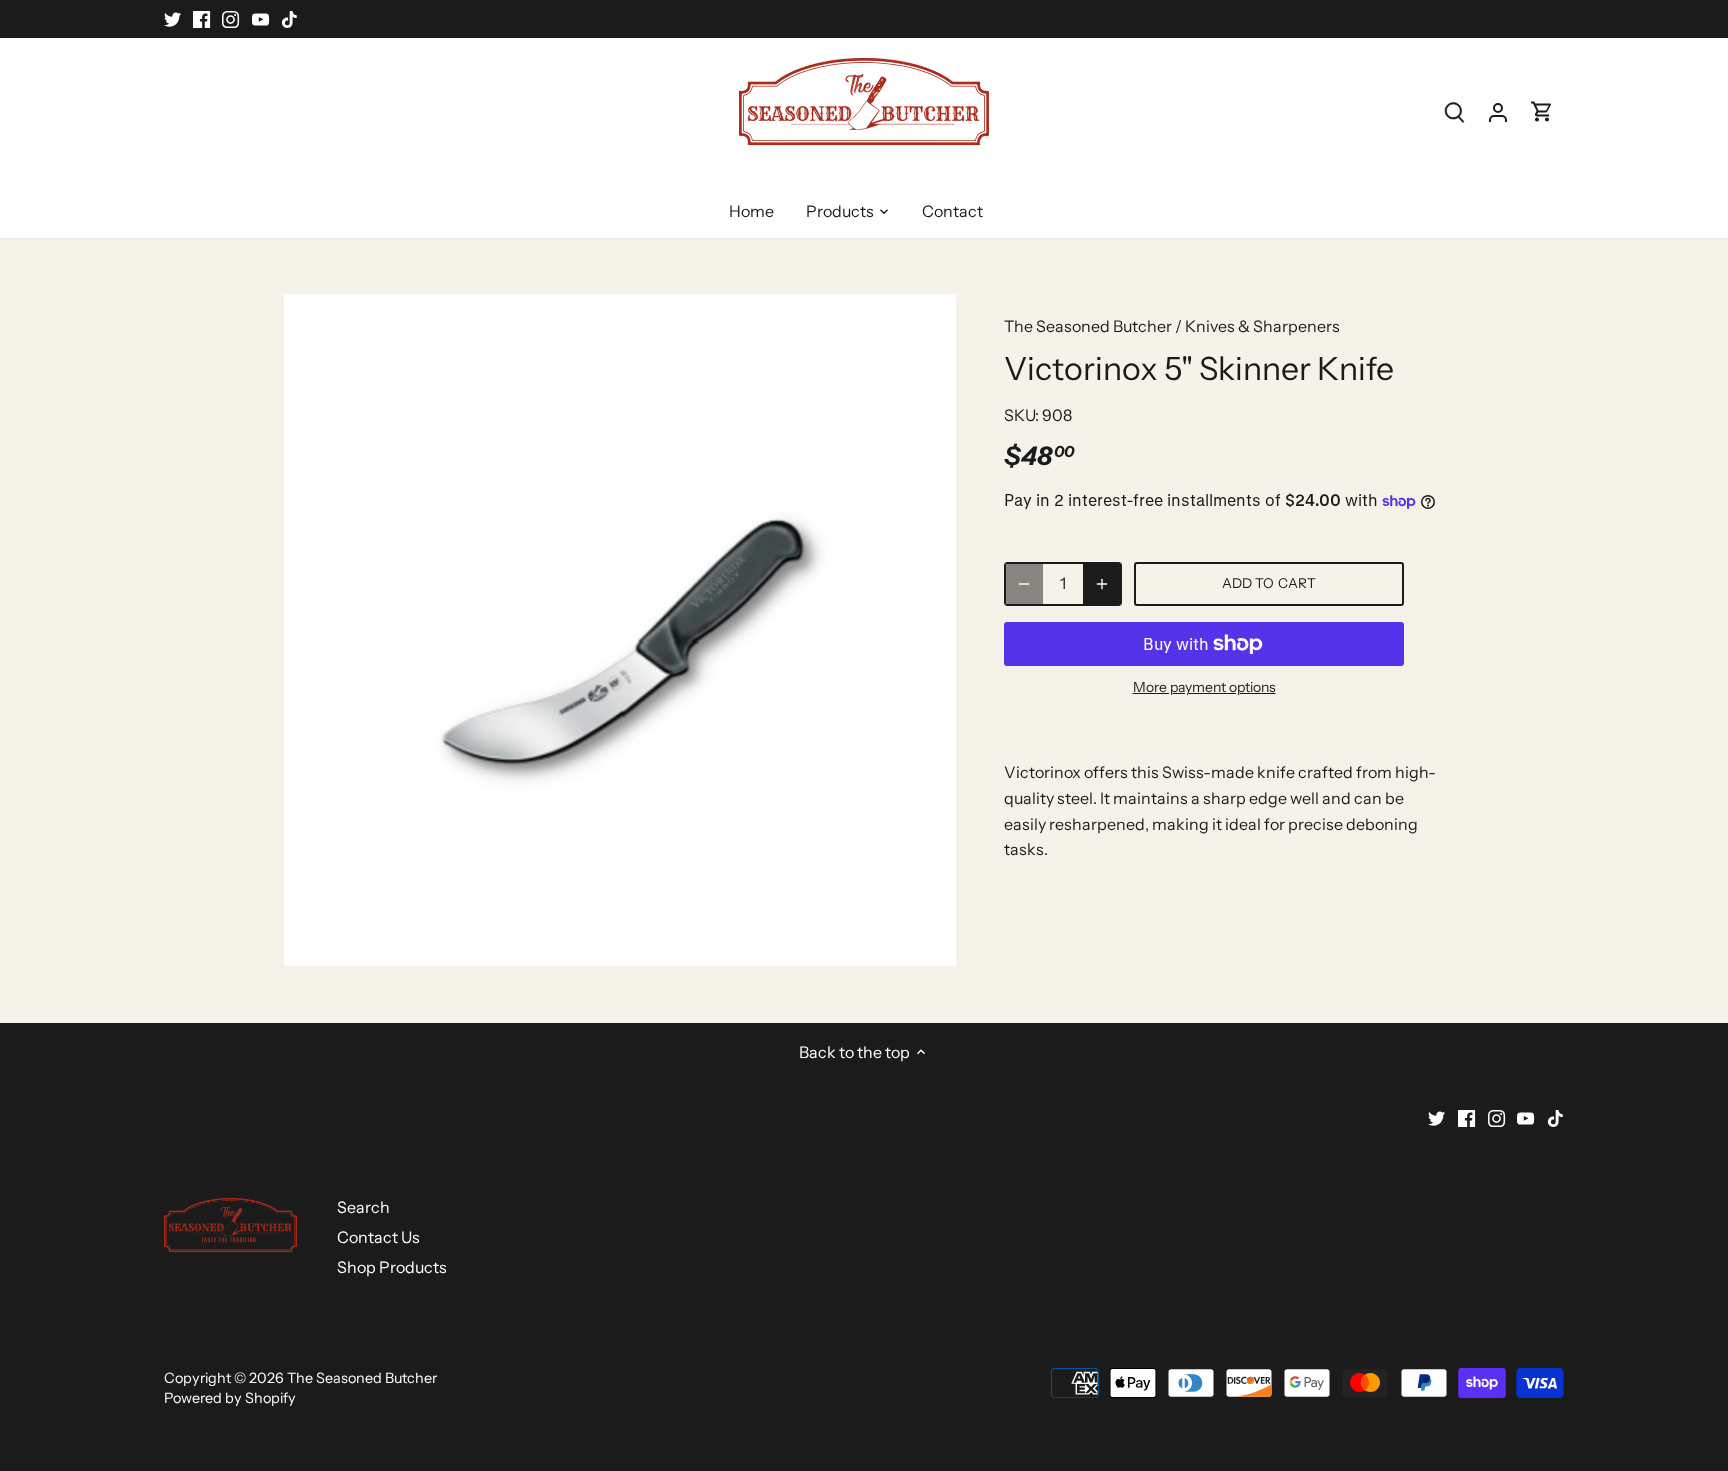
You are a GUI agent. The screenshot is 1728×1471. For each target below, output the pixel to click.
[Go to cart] (1542, 111)
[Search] (1454, 111)
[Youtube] (260, 19)
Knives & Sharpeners (1262, 326)
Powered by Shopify (230, 1398)
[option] (620, 630)
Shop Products (392, 1267)
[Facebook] (201, 19)
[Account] (1498, 111)
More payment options (1204, 687)
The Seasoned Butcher (1088, 326)
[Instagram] (230, 19)
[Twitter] (172, 19)
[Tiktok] (289, 19)
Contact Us (378, 1237)
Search (363, 1207)
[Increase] (1102, 584)
